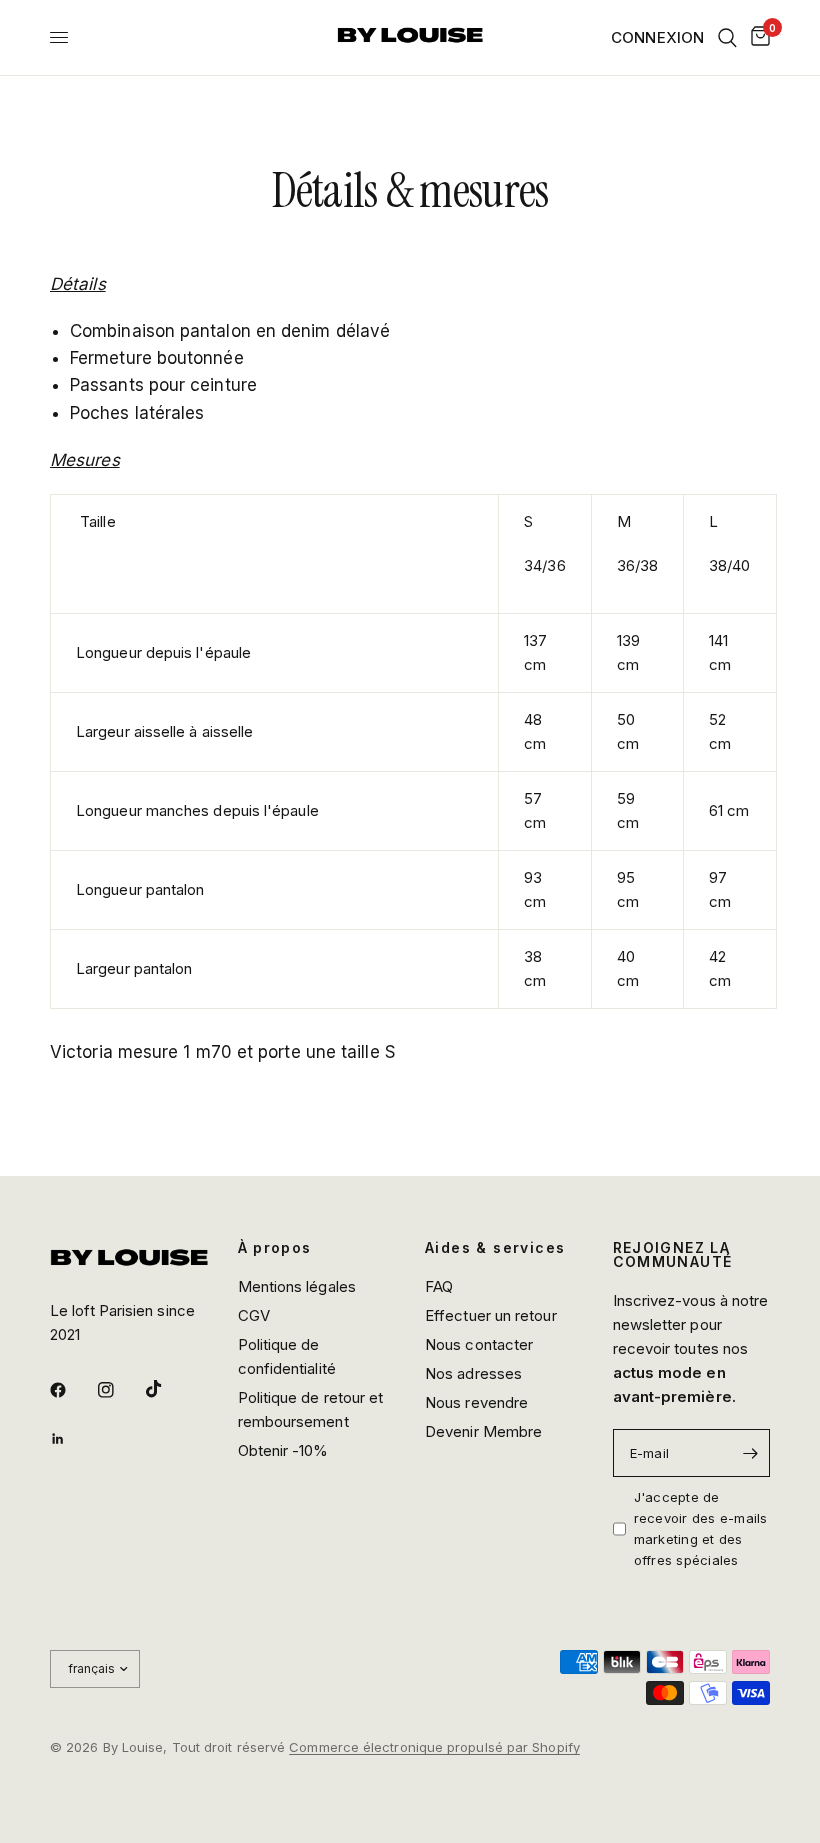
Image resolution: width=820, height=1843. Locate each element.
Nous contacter (479, 1344)
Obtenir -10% (283, 1450)
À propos (275, 1248)
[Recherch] (727, 37)
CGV (254, 1315)
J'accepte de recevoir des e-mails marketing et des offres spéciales (701, 1528)
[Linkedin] (72, 1439)
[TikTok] (168, 1389)
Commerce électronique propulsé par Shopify (434, 1747)
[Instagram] (120, 1390)
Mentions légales (297, 1286)
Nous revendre (476, 1402)
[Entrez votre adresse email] (750, 1453)
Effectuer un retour (491, 1315)
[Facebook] (72, 1390)
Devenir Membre (483, 1431)
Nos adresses (473, 1373)
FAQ (439, 1286)
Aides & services (495, 1248)
